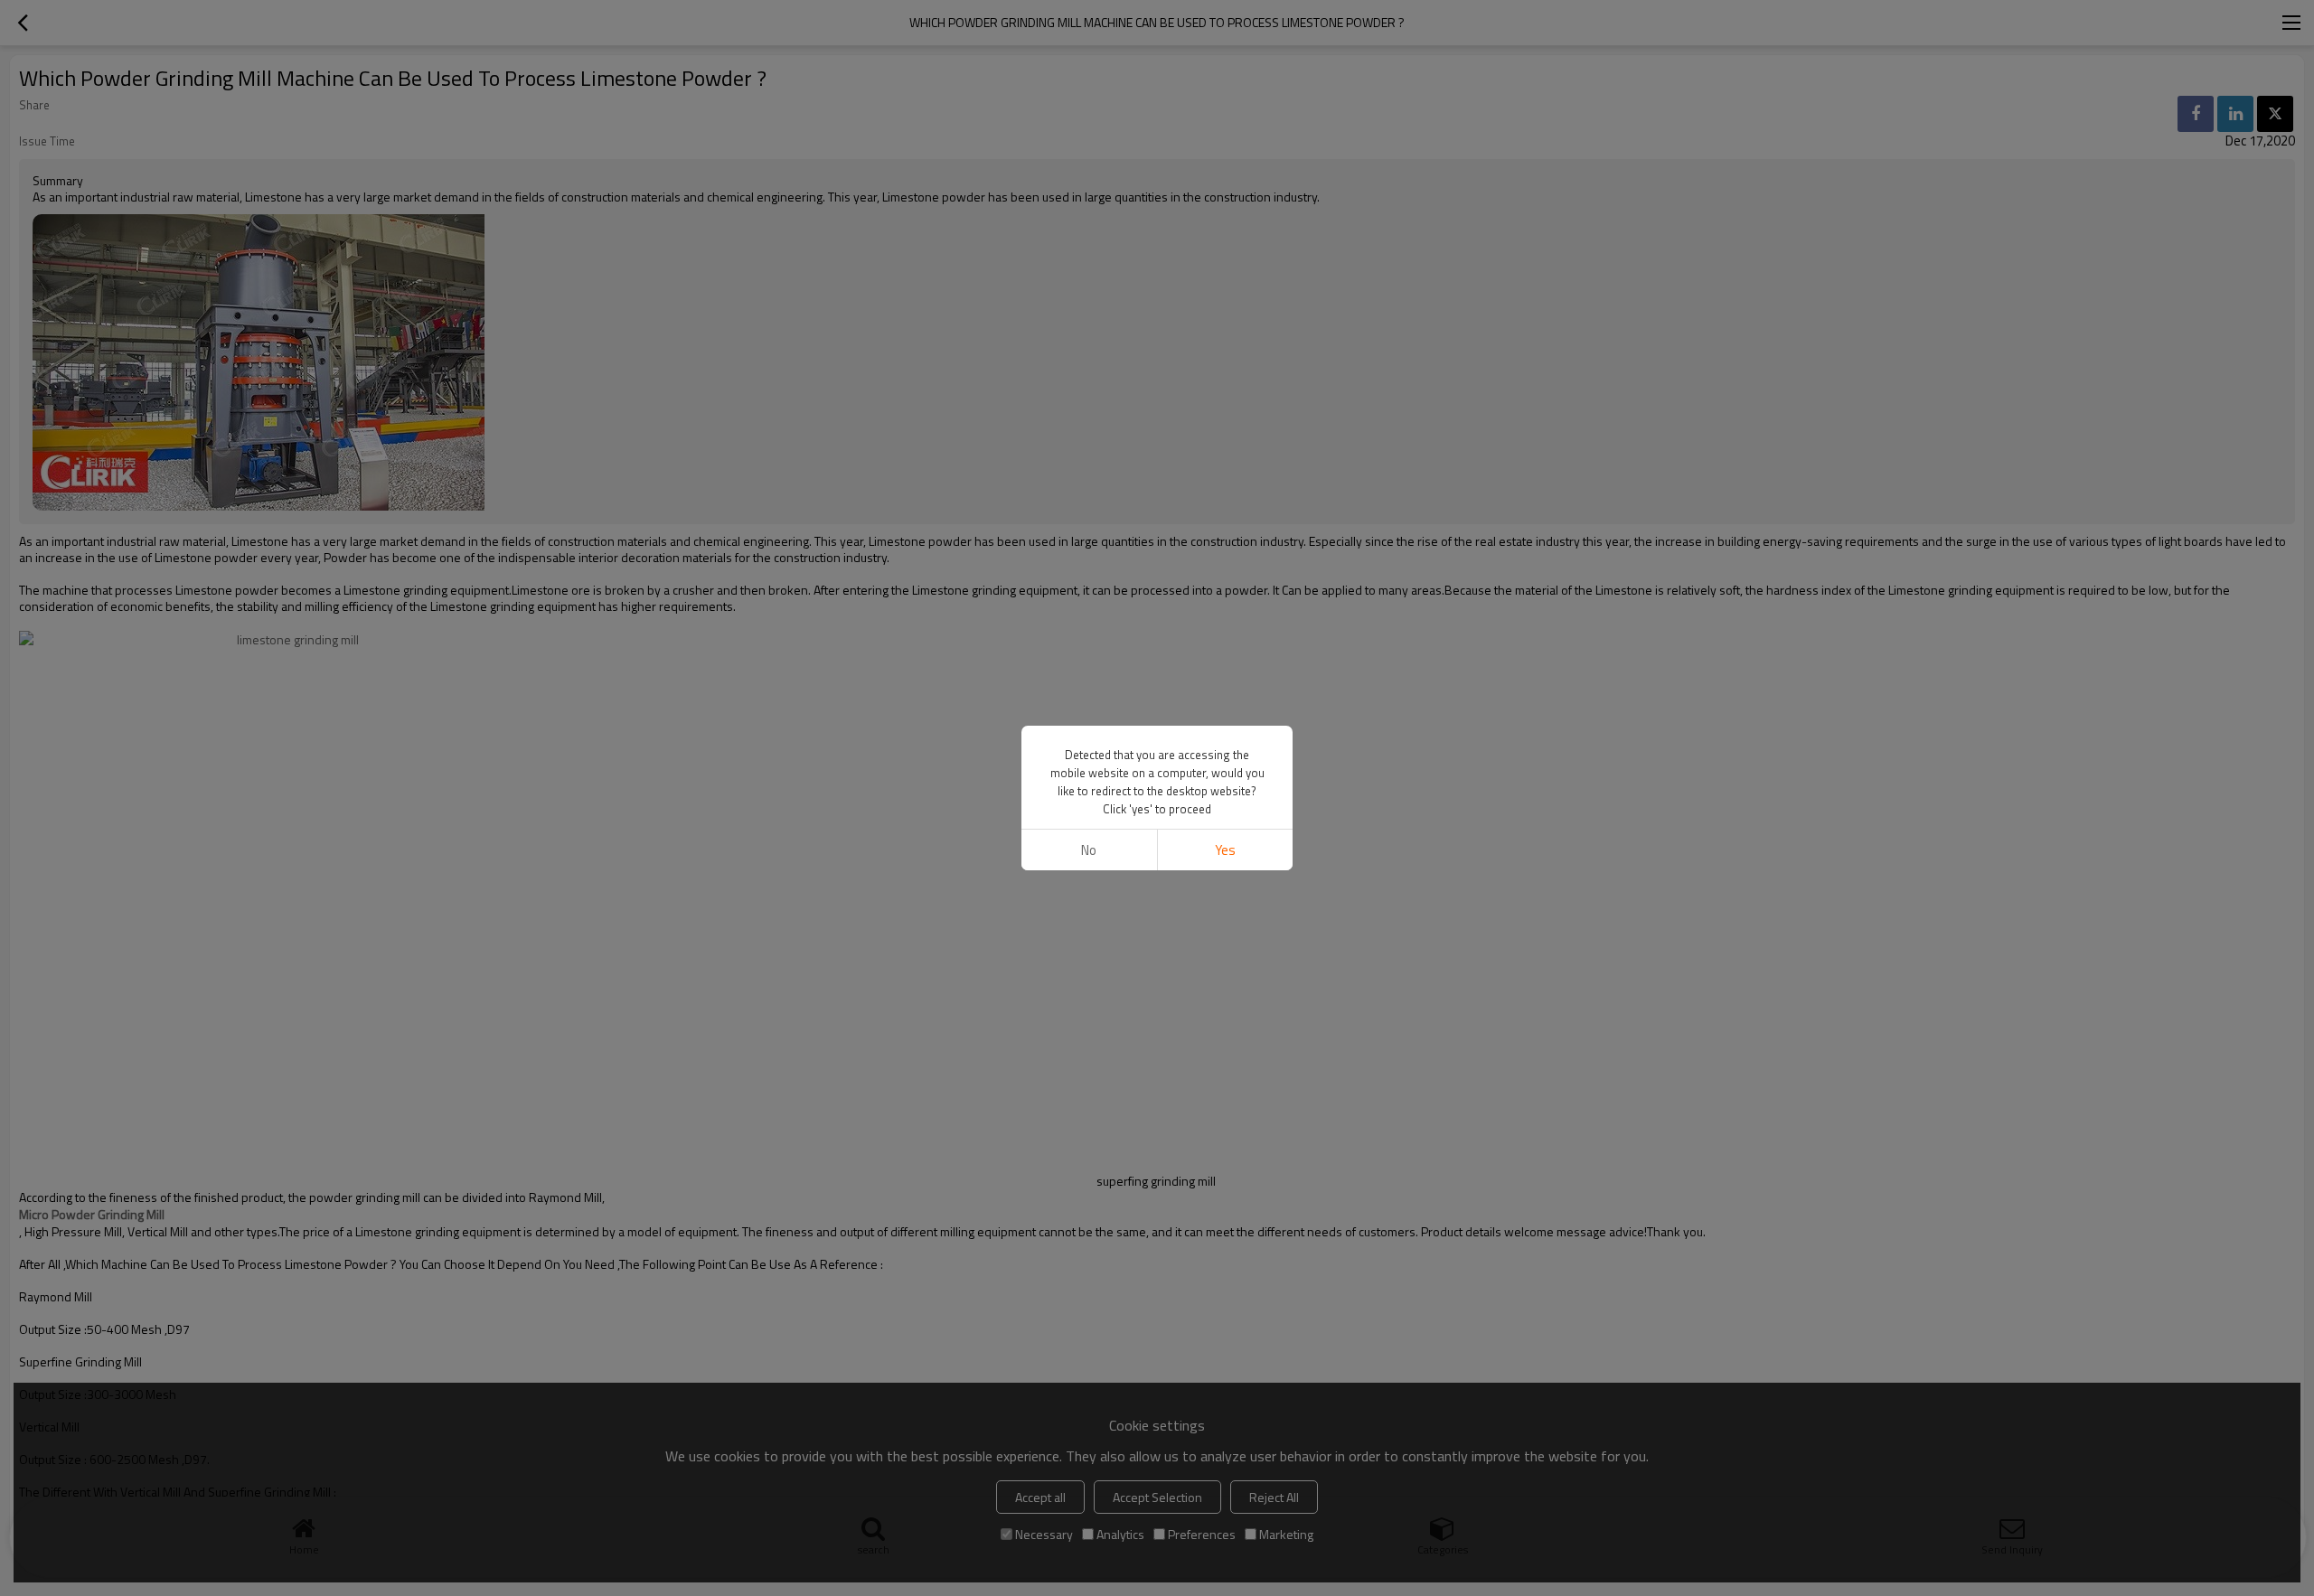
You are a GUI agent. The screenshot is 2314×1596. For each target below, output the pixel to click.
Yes (1225, 850)
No (1089, 850)
